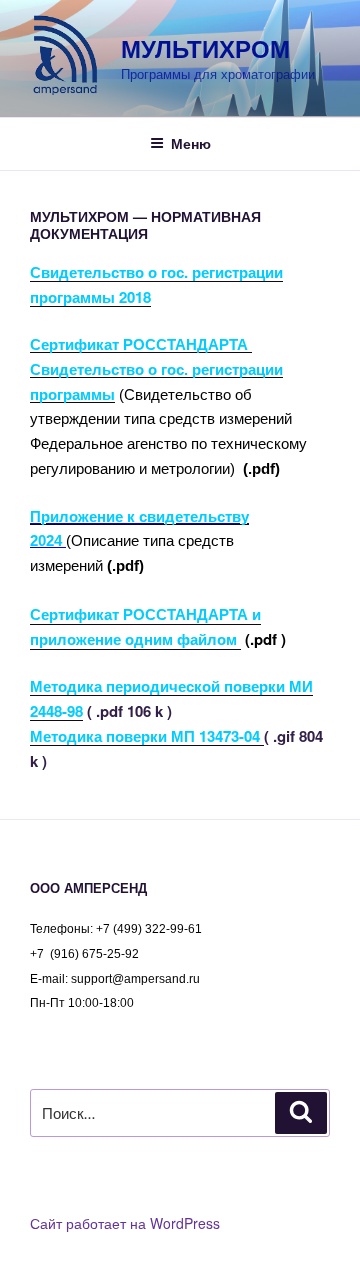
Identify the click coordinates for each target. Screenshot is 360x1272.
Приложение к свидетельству (139, 516)
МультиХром (205, 48)
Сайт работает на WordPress (125, 1223)
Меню (191, 143)
